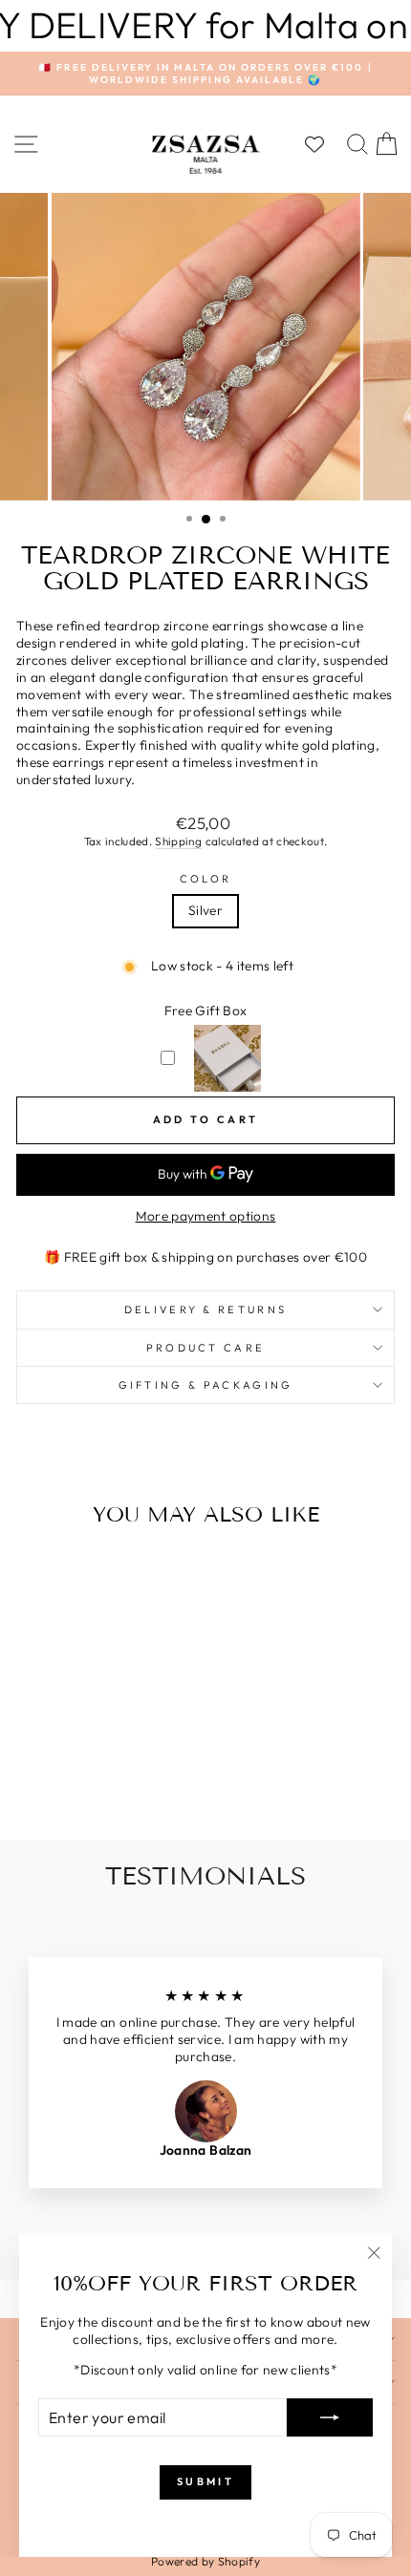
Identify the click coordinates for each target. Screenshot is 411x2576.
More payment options (206, 1216)
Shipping (178, 841)
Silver (205, 910)
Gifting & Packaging (206, 1385)
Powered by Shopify (205, 2561)
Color (206, 879)
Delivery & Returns (206, 1309)
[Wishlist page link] (324, 144)
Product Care (206, 1348)
